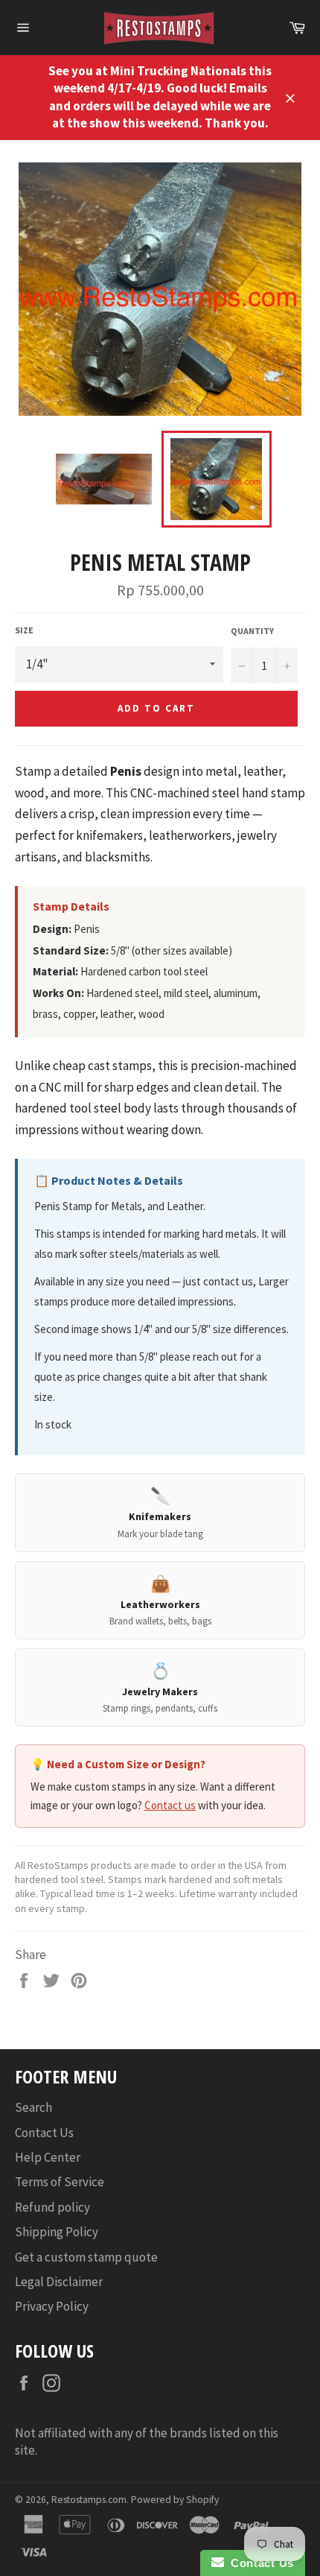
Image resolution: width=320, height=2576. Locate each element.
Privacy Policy (52, 2306)
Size (24, 630)
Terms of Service (60, 2182)
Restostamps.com (89, 2500)
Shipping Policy (57, 2232)
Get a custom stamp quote (86, 2257)
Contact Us (44, 2133)
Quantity (252, 631)
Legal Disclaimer (59, 2282)
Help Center (48, 2157)
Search (33, 2107)
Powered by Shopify (175, 2500)
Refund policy (52, 2207)
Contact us (170, 1805)
